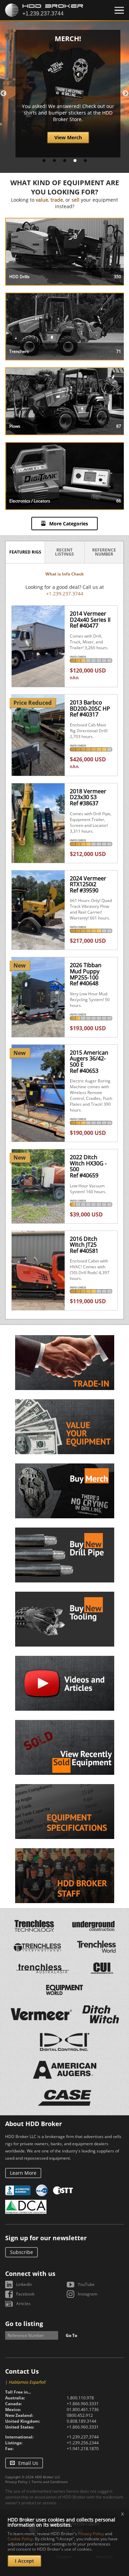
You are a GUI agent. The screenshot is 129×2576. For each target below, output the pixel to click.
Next (126, 94)
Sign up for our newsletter (46, 2238)
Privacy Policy (16, 2482)
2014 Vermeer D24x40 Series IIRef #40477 (90, 620)
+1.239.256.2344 (83, 2443)
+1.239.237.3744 (65, 593)
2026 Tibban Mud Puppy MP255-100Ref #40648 (86, 974)
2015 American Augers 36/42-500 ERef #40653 (89, 1062)
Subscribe (21, 2252)
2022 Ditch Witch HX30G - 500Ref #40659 (88, 1166)
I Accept (24, 2561)
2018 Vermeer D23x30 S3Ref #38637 (88, 797)
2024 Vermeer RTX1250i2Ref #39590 (88, 884)
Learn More (23, 2173)
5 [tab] (85, 161)
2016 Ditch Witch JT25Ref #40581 (84, 1245)
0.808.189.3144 (82, 2421)
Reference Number (104, 552)
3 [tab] (65, 161)
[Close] (119, 10)
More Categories (69, 524)
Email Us (28, 2463)
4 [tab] (75, 161)
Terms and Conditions (50, 2482)
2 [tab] (54, 161)
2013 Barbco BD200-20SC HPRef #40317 (90, 708)
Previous (3, 94)
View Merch (68, 137)
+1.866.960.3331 (83, 2404)
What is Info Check (64, 574)
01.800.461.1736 (83, 2409)
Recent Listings (64, 552)
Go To (71, 2335)
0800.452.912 (80, 2415)
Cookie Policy (20, 2539)
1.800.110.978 (80, 2398)
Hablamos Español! (27, 2382)
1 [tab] (44, 161)
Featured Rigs (25, 552)
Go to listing (24, 2324)
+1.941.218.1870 (83, 2449)
